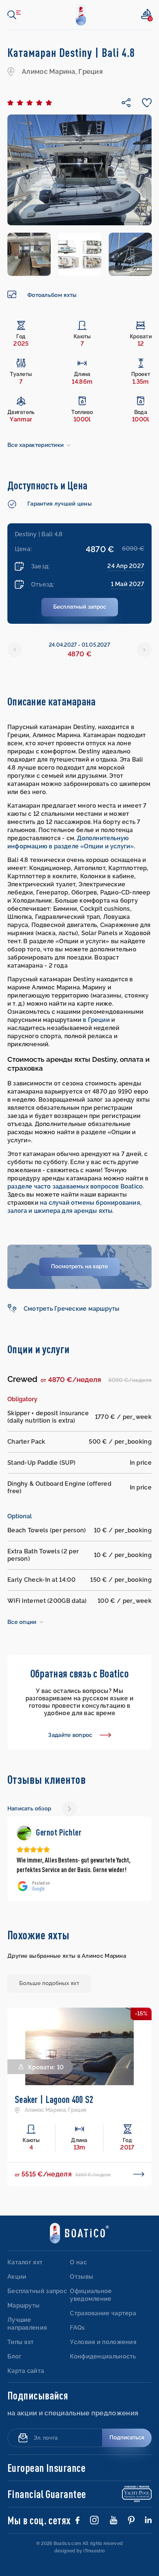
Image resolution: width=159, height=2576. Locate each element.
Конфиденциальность (103, 2356)
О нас (78, 2262)
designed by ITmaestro (79, 2551)
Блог (14, 2356)
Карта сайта (26, 2371)
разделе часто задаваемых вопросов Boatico (75, 1186)
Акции (17, 2277)
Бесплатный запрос (37, 2291)
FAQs (77, 2328)
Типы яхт (21, 2342)
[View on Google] (24, 1833)
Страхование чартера (103, 2313)
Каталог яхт (25, 2262)
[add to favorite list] (20, 2020)
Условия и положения (103, 2342)
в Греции (96, 1020)
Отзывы (82, 2277)
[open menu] (14, 15)
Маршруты (23, 2305)
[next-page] (70, 1809)
